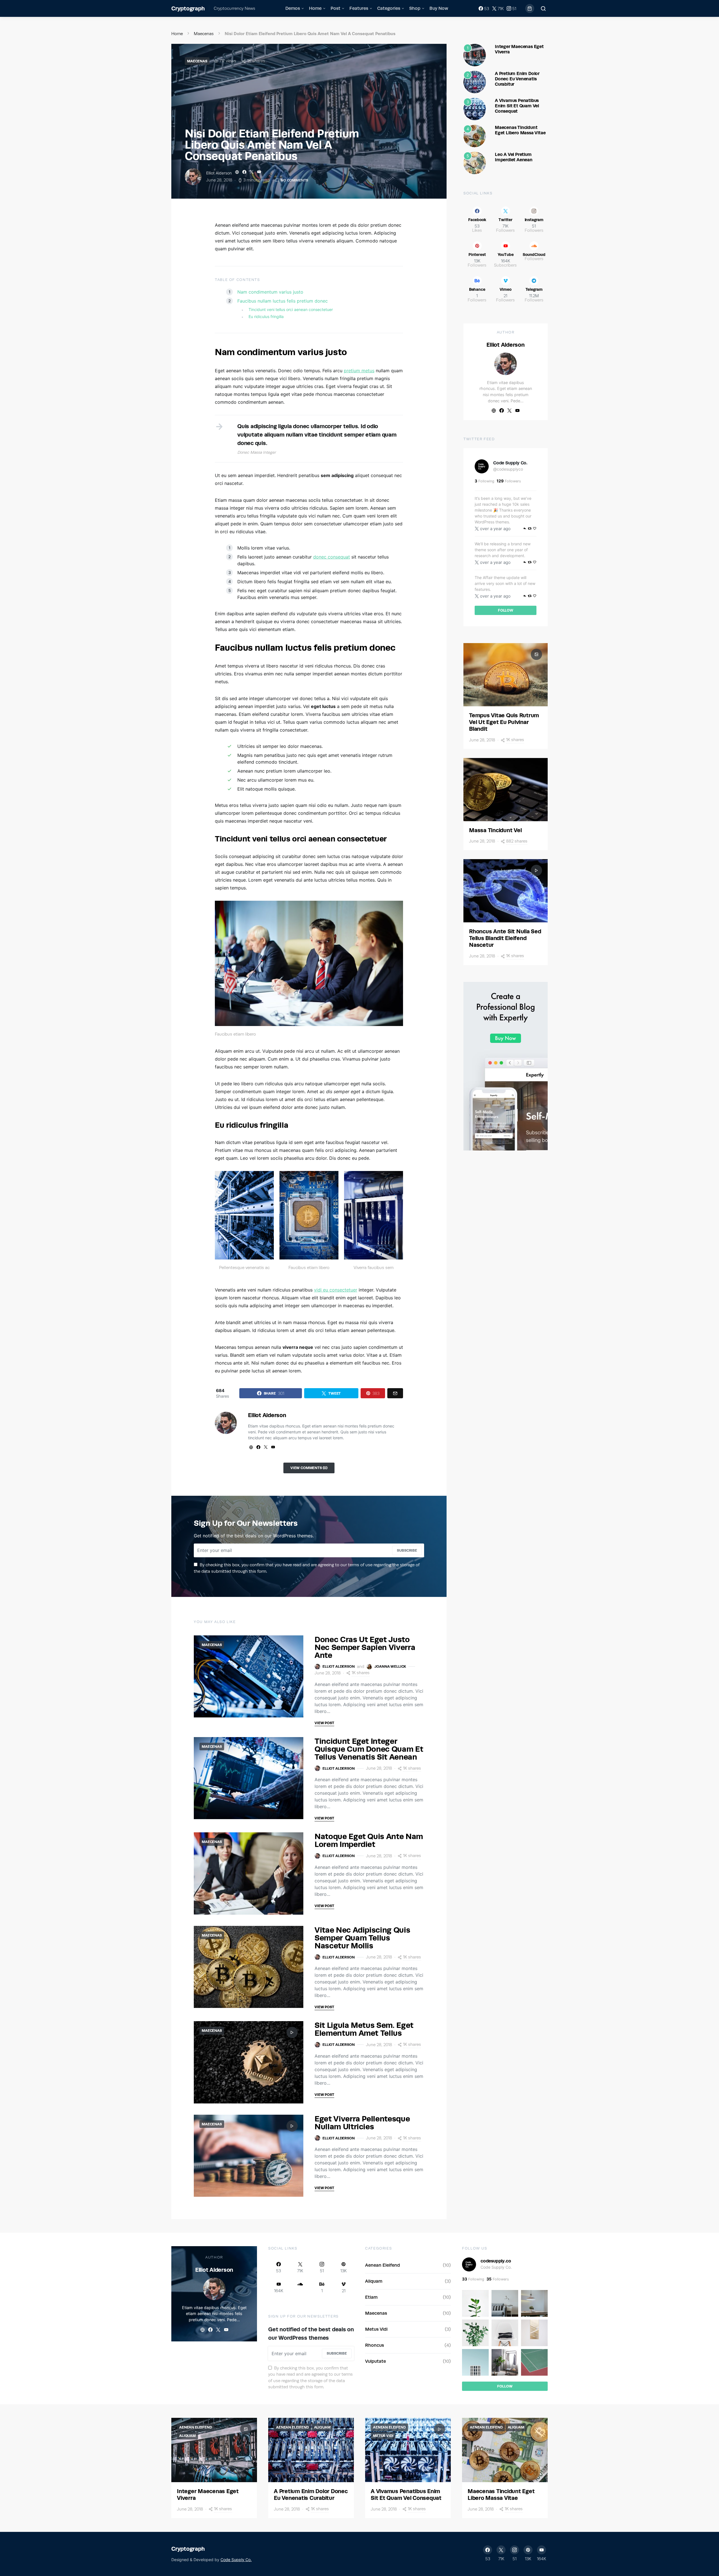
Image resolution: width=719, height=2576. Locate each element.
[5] (475, 162)
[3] (475, 108)
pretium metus (359, 371)
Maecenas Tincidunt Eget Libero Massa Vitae (520, 130)
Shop (415, 8)
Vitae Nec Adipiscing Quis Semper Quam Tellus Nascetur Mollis (362, 1938)
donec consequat (332, 557)
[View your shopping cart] (530, 8)
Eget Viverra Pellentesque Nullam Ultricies (362, 2122)
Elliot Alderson (219, 173)
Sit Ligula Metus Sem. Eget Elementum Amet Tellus (364, 2029)
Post (335, 8)
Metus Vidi (376, 2329)
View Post (324, 1723)
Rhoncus (375, 2345)
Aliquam (374, 2281)
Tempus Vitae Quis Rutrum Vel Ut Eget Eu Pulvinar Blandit (504, 722)
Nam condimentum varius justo (270, 292)
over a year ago (495, 529)
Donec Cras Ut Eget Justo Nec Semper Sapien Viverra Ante (365, 1647)
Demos (293, 8)
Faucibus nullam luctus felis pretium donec (283, 301)
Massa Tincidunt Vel (495, 830)
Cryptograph (188, 8)
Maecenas (204, 34)
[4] (475, 135)
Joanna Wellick (390, 1666)
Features (359, 8)
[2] (475, 81)
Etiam (371, 2297)
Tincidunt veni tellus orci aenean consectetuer (291, 309)
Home (315, 8)
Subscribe (407, 1550)
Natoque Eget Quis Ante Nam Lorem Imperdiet (369, 1840)
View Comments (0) (309, 1468)
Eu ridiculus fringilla (266, 316)
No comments (294, 180)
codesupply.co (496, 2261)
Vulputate (376, 2361)
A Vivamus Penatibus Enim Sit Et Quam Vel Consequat (517, 106)
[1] (475, 55)
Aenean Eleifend (383, 2265)
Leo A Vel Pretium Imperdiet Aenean (514, 157)
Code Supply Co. (510, 463)
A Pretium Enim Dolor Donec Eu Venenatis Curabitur (517, 79)
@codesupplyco (508, 469)
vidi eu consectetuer (336, 1290)
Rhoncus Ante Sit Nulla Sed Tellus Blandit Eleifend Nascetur (505, 938)
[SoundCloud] (300, 2287)
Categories (389, 8)
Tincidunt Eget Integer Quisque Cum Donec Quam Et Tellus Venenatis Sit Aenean (369, 1749)
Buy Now (439, 8)
